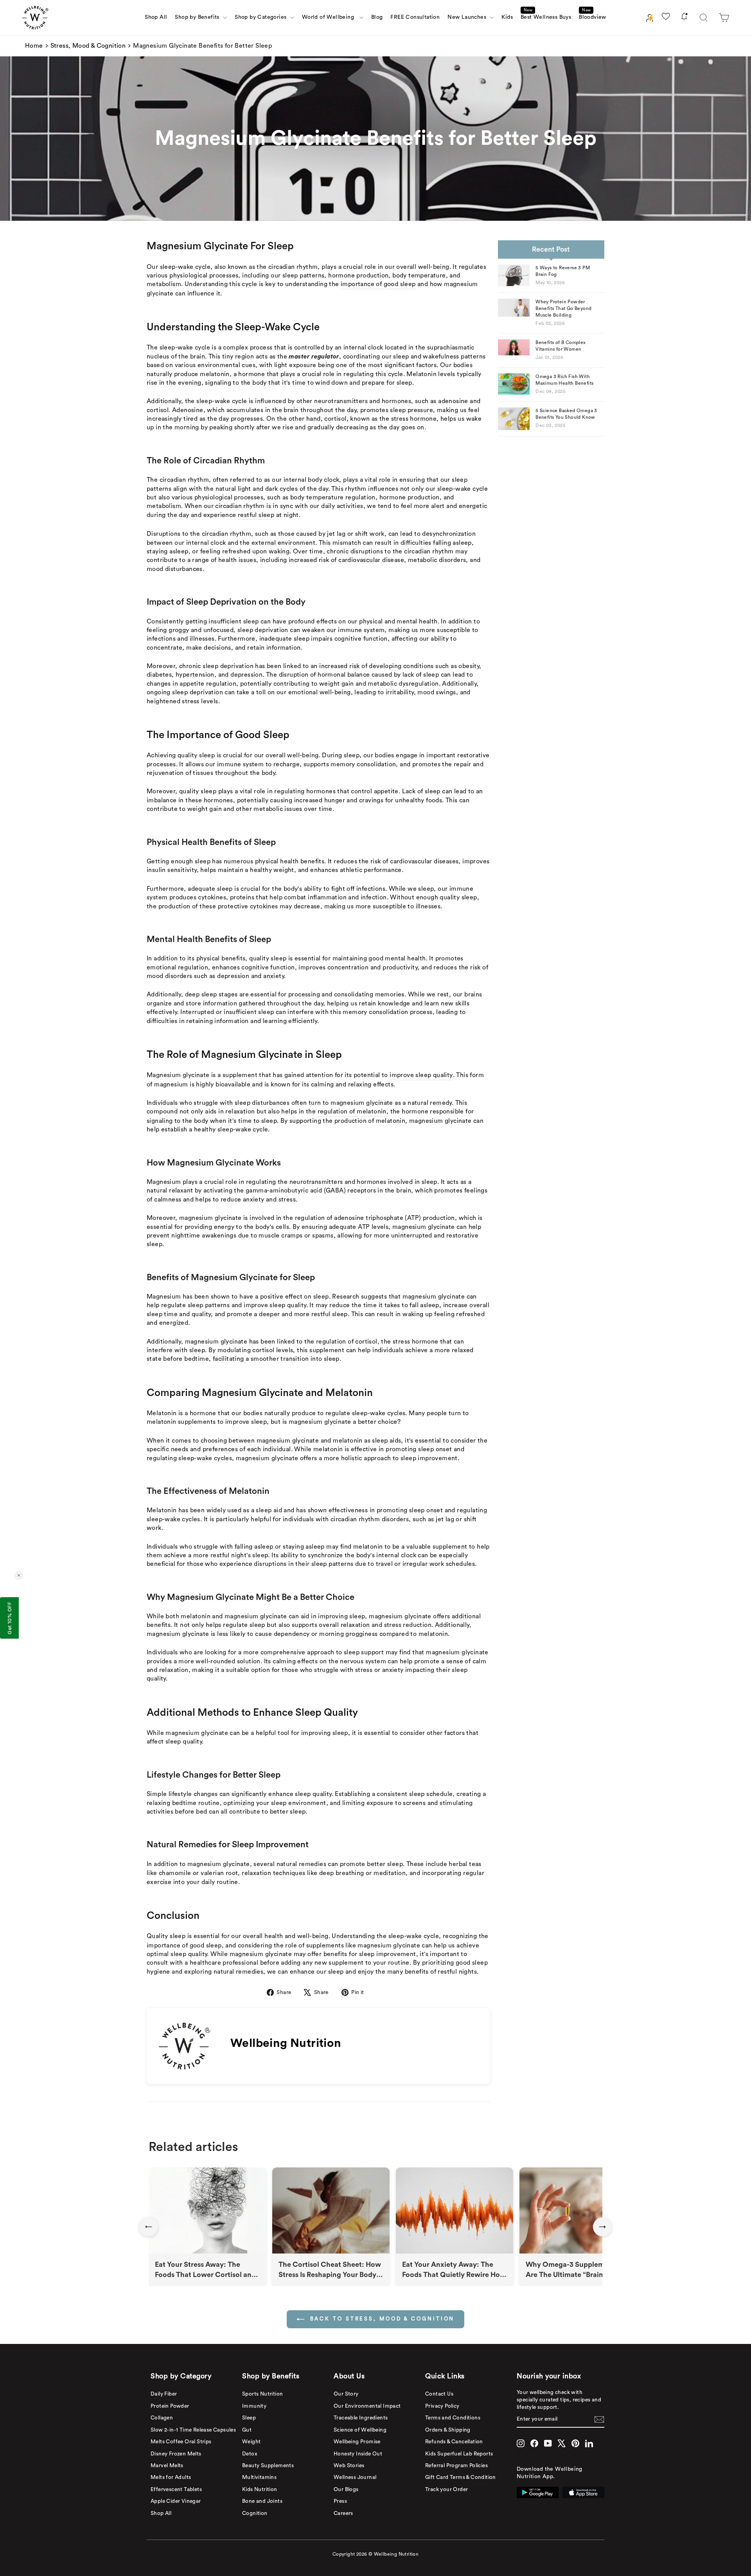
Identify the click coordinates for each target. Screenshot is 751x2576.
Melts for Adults (171, 2477)
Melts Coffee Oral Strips (181, 2442)
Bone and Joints (262, 2501)
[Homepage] (35, 18)
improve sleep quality (421, 1075)
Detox (250, 2454)
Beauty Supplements (268, 2466)
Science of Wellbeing (360, 2430)
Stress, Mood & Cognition (88, 46)
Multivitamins (259, 2477)
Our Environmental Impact (367, 2406)
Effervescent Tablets (176, 2490)
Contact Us (439, 2394)
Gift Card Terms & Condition (461, 2477)
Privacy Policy (442, 2406)
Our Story (346, 2394)
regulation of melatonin (352, 1111)
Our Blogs (346, 2490)
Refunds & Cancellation (454, 2442)
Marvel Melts (167, 2466)
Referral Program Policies (456, 2466)
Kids (507, 17)
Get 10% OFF (9, 1618)
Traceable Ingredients (361, 2418)
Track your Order (446, 2490)
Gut (247, 2430)
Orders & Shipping (448, 2430)
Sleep (249, 2418)
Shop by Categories (261, 17)
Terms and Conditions (453, 2418)
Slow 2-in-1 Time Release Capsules (193, 2430)
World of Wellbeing (330, 17)
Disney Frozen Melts (176, 2454)
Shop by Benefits (198, 17)
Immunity (254, 2406)
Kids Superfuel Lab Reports (459, 2454)
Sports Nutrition (262, 2394)
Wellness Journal (355, 2477)
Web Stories (349, 2466)
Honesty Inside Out (358, 2454)
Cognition (255, 2513)
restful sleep (256, 515)
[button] (724, 18)
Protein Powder (170, 2406)
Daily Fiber (164, 2394)
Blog (377, 17)
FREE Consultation (415, 17)
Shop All (156, 17)
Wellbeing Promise (357, 2442)
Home (34, 46)
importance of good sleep (378, 284)
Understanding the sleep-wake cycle (385, 1936)
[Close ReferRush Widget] (19, 1575)
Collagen (162, 2418)
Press (340, 2501)
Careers (343, 2513)
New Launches (468, 17)
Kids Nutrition (260, 2490)
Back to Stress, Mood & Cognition (381, 2319)
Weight (251, 2442)
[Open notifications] (684, 18)
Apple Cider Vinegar (176, 2501)
